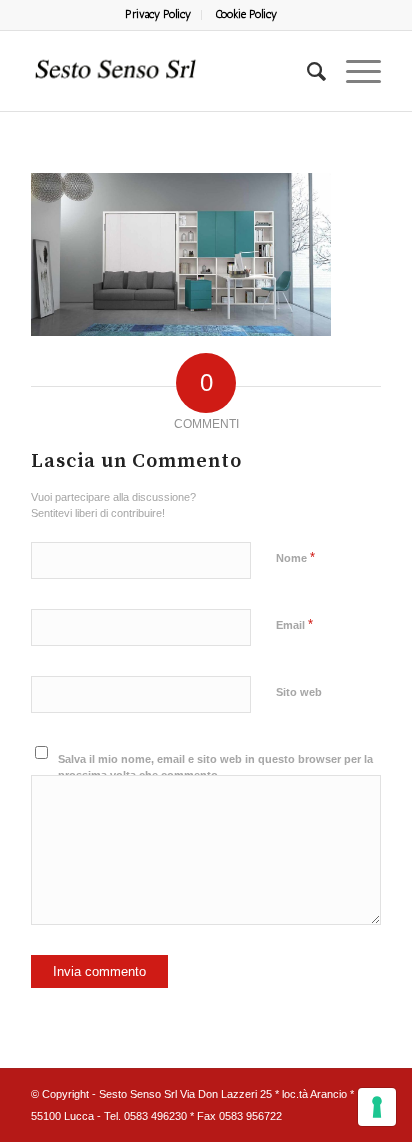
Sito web (299, 692)
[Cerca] (306, 71)
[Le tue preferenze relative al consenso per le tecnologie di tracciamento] (377, 1107)
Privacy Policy (158, 14)
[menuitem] (158, 15)
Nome (295, 557)
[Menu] (353, 71)
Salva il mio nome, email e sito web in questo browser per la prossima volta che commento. (215, 767)
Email (294, 624)
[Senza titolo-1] (171, 71)
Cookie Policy (246, 14)
